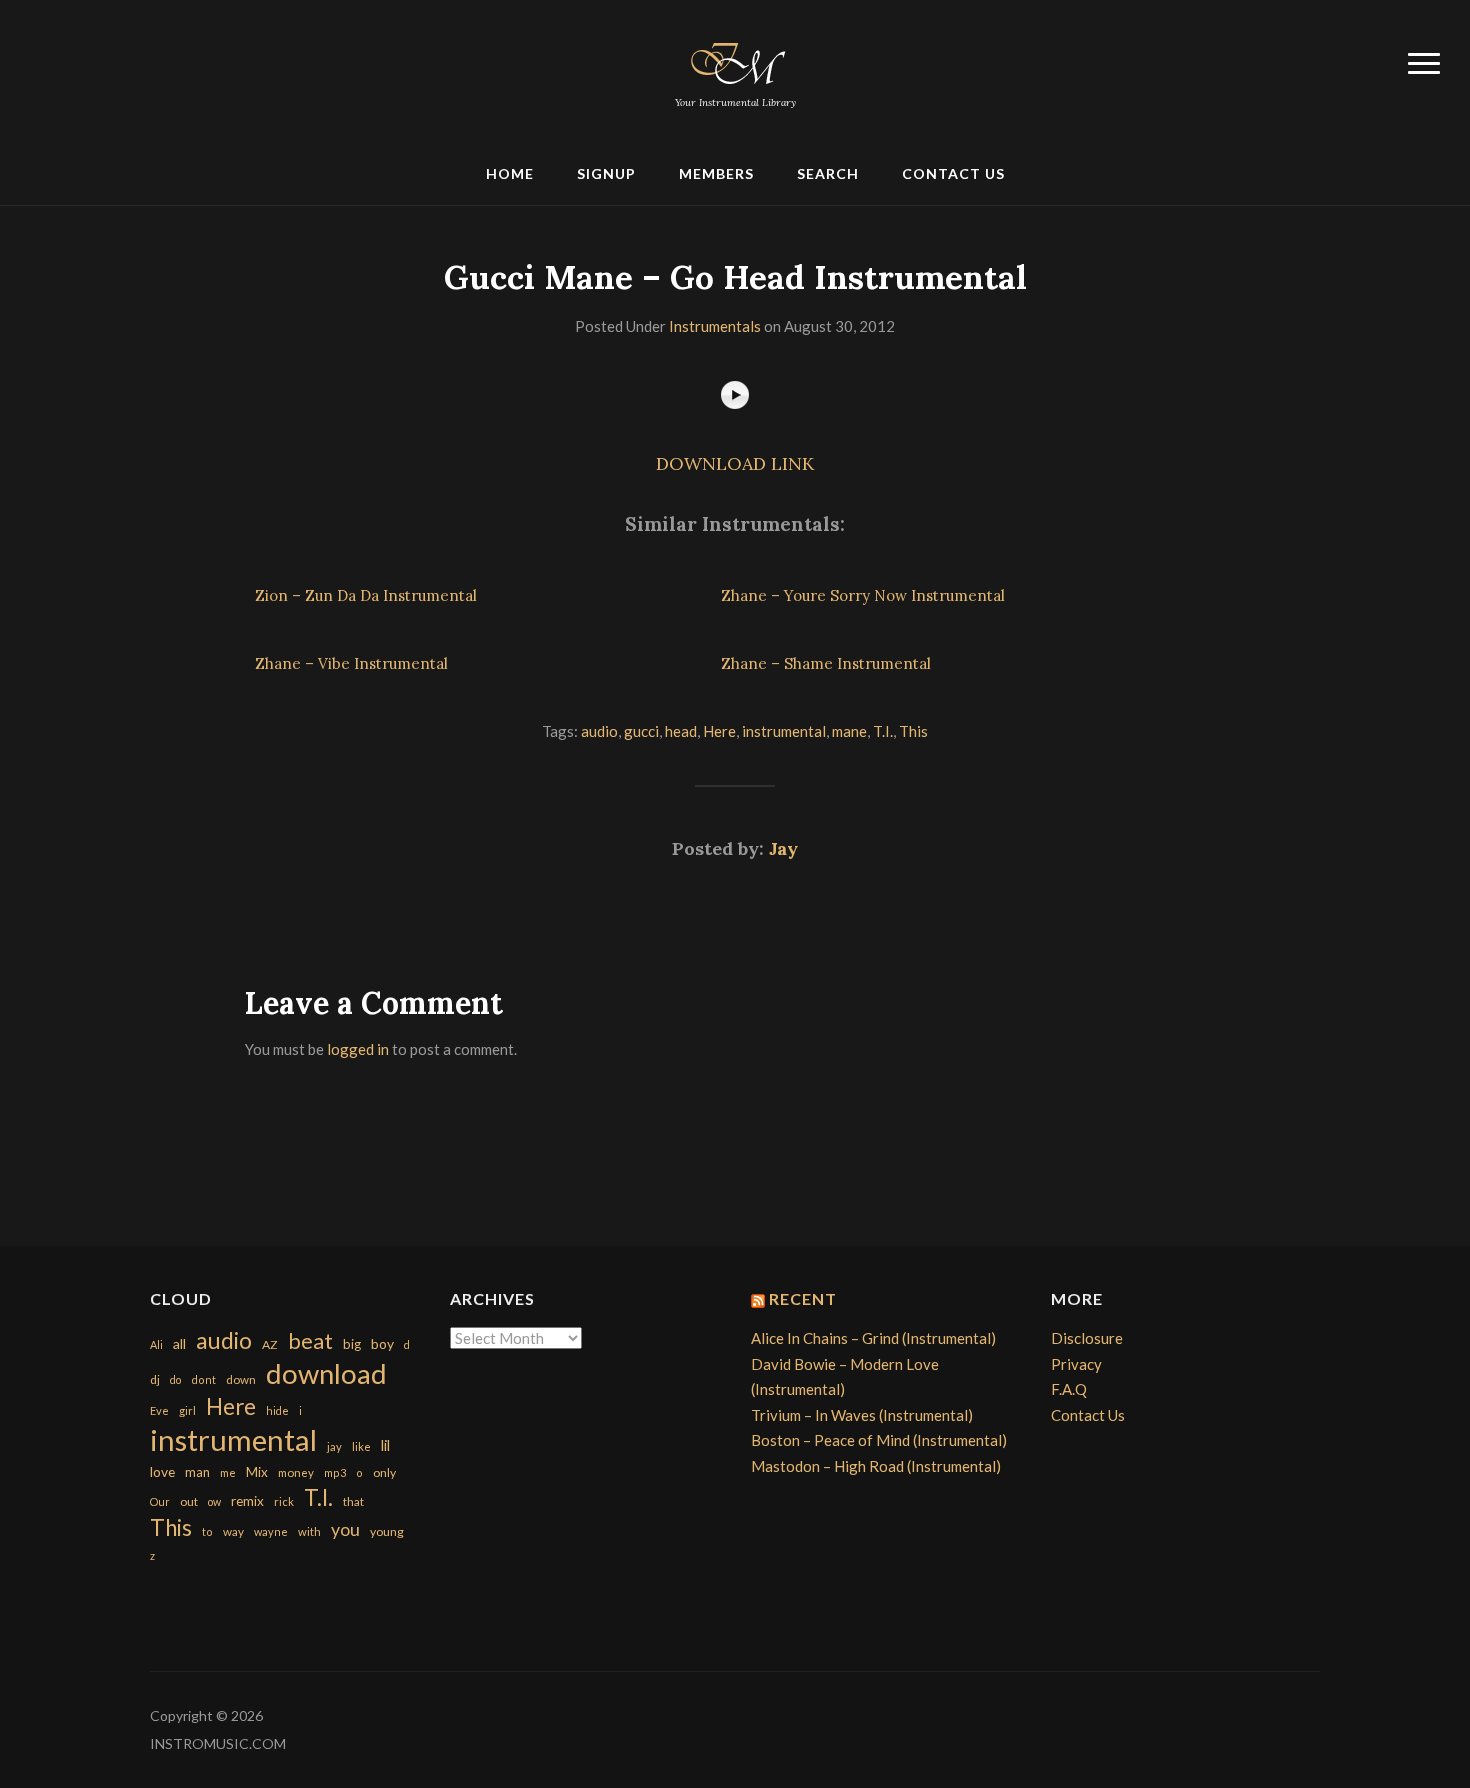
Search (828, 173)
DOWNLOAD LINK (735, 463)
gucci (641, 731)
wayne (271, 1531)
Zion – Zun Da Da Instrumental (366, 595)
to (207, 1531)
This (913, 731)
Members (716, 173)
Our (160, 1501)
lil (385, 1445)
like (361, 1446)
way (233, 1531)
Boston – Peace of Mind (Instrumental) (879, 1440)
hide (277, 1410)
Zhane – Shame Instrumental (826, 663)
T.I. (883, 731)
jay (334, 1446)
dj (155, 1379)
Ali (156, 1344)
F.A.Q (1069, 1389)
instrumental (784, 731)
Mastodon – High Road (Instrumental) (876, 1466)
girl (187, 1410)
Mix (257, 1472)
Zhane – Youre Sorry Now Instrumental (863, 595)
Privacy (1076, 1364)
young (387, 1531)
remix (247, 1501)
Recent (803, 1298)
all (179, 1343)
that (353, 1501)
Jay (783, 848)
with (309, 1531)
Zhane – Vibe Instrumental (351, 663)
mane (849, 731)
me (228, 1472)
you (345, 1529)
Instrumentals (715, 326)
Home (510, 173)
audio (599, 731)
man (197, 1472)
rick (284, 1501)
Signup (606, 173)
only (384, 1472)
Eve (159, 1410)
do (175, 1379)
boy (382, 1343)
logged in (358, 1049)
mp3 (335, 1472)
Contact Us (953, 173)
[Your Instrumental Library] (735, 60)
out (189, 1501)
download (326, 1373)
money (296, 1472)
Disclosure (1087, 1338)
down (241, 1379)
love (162, 1471)
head (681, 731)
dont (203, 1379)
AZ (270, 1344)
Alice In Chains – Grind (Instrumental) (873, 1338)
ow (214, 1501)
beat (310, 1341)
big (352, 1344)
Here (719, 731)
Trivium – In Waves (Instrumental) (862, 1415)
